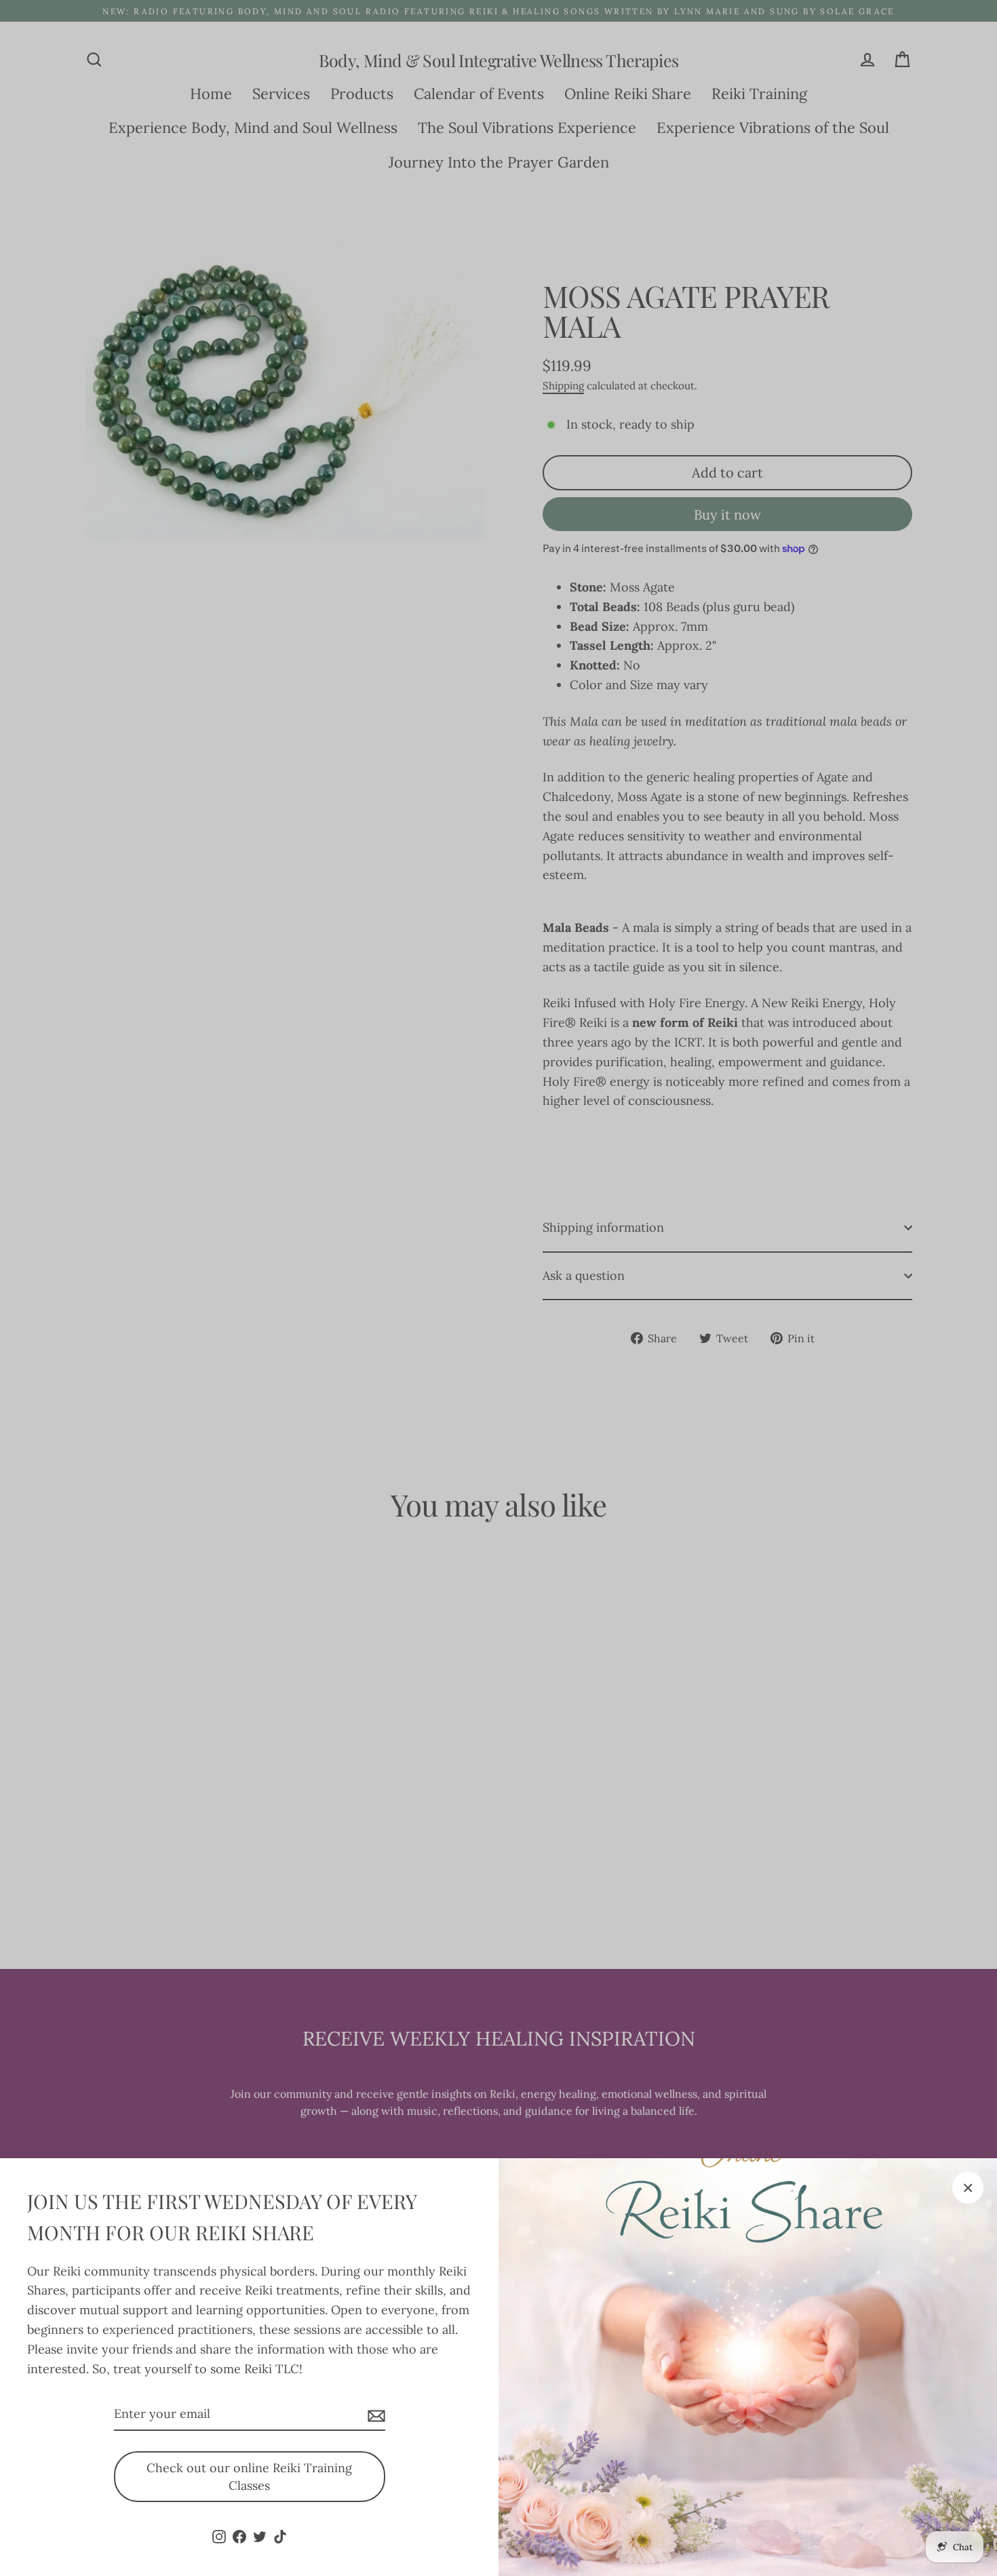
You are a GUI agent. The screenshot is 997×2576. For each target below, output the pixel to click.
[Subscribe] (374, 2415)
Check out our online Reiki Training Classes (249, 2477)
